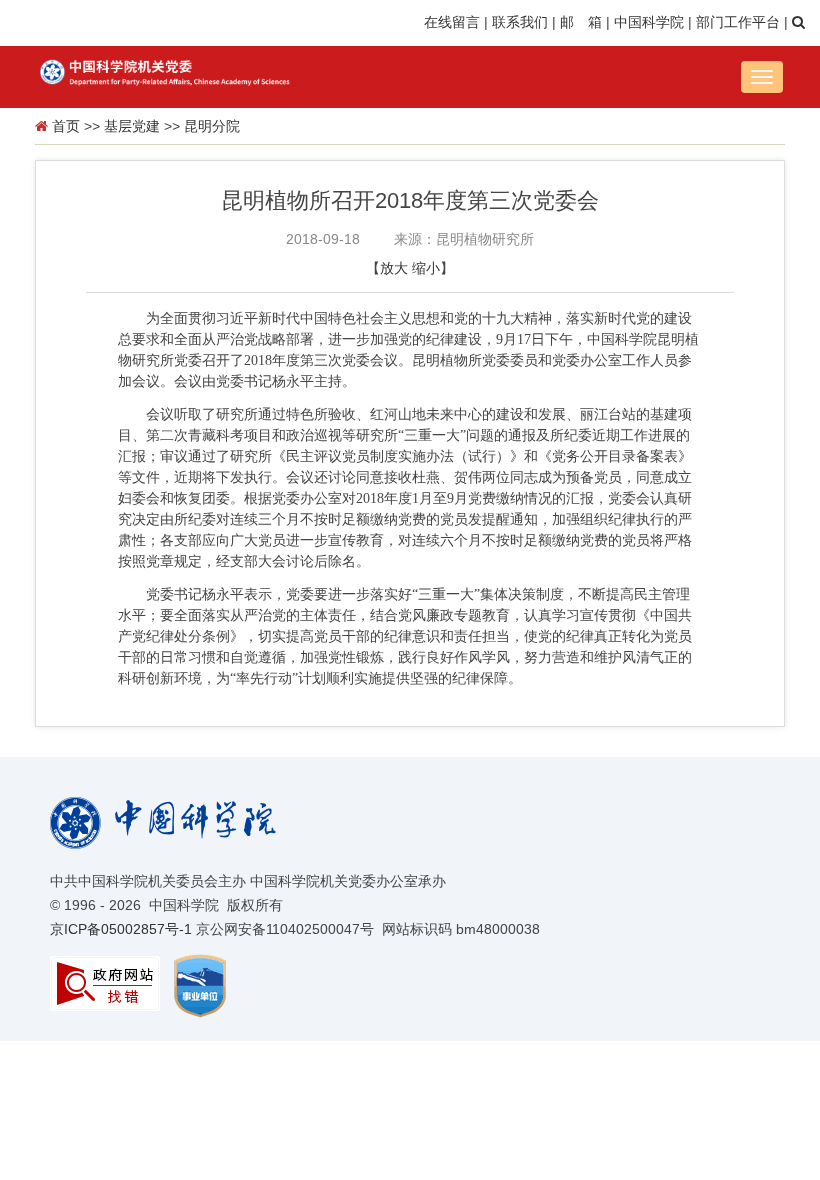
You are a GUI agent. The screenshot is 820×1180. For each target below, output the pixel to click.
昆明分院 (212, 126)
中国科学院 (649, 22)
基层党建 (132, 126)
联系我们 (520, 22)
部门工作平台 (738, 22)
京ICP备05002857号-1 (121, 929)
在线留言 (452, 22)
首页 (66, 126)
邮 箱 (581, 22)
